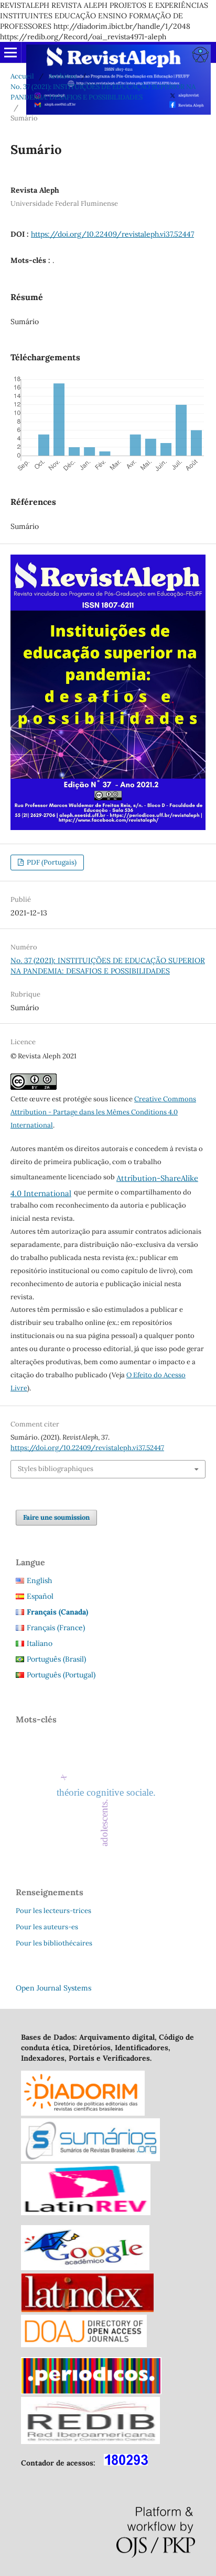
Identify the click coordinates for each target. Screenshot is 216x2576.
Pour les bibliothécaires (54, 1943)
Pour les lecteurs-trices (53, 1911)
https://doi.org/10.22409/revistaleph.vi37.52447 (112, 234)
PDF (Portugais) (51, 862)
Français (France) (56, 1628)
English (39, 1580)
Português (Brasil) (56, 1659)
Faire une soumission (56, 1517)
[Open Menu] (10, 52)
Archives (63, 76)
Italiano (40, 1643)
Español (40, 1596)
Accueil (22, 76)
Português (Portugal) (61, 1675)
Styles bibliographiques (56, 1469)
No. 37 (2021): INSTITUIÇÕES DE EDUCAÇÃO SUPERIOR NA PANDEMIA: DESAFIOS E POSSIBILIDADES (103, 92)
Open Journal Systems (53, 1988)
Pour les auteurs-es (47, 1927)
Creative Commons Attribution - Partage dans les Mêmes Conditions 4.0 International (103, 1112)
